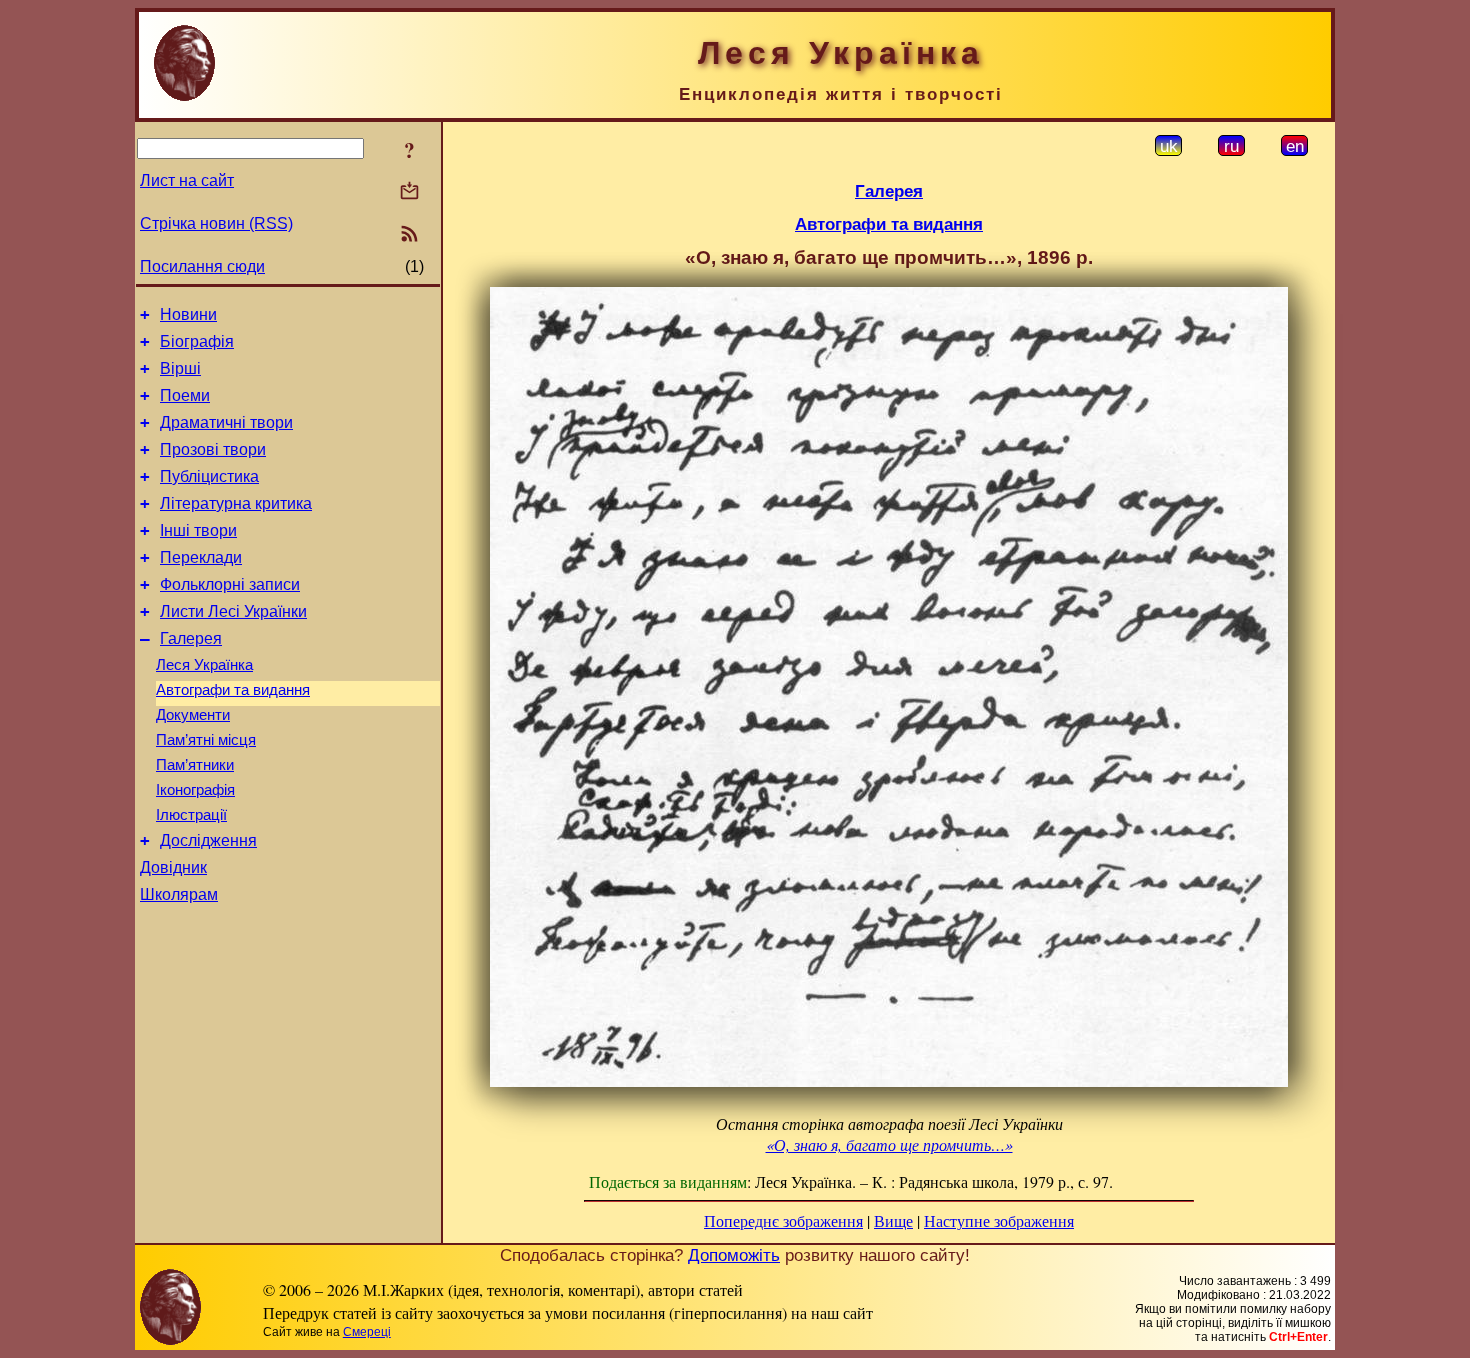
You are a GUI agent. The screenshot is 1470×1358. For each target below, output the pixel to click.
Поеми (185, 395)
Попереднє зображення (783, 1220)
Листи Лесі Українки (233, 611)
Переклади (201, 557)
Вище (893, 1220)
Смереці (367, 1332)
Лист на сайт (187, 180)
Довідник (173, 867)
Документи (193, 715)
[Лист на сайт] (409, 192)
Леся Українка (204, 665)
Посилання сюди (202, 266)
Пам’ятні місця (206, 740)
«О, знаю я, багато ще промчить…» (889, 1144)
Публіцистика (209, 476)
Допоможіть (734, 1255)
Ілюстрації (191, 815)
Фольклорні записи (230, 584)
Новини (188, 314)
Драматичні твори (226, 422)
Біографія (197, 341)
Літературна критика (236, 503)
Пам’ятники (195, 765)
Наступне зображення (999, 1220)
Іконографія (195, 790)
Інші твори (198, 530)
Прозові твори (213, 449)
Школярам (179, 894)
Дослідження (208, 840)
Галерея (191, 638)
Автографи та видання (233, 690)
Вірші (180, 368)
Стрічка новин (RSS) (216, 223)
